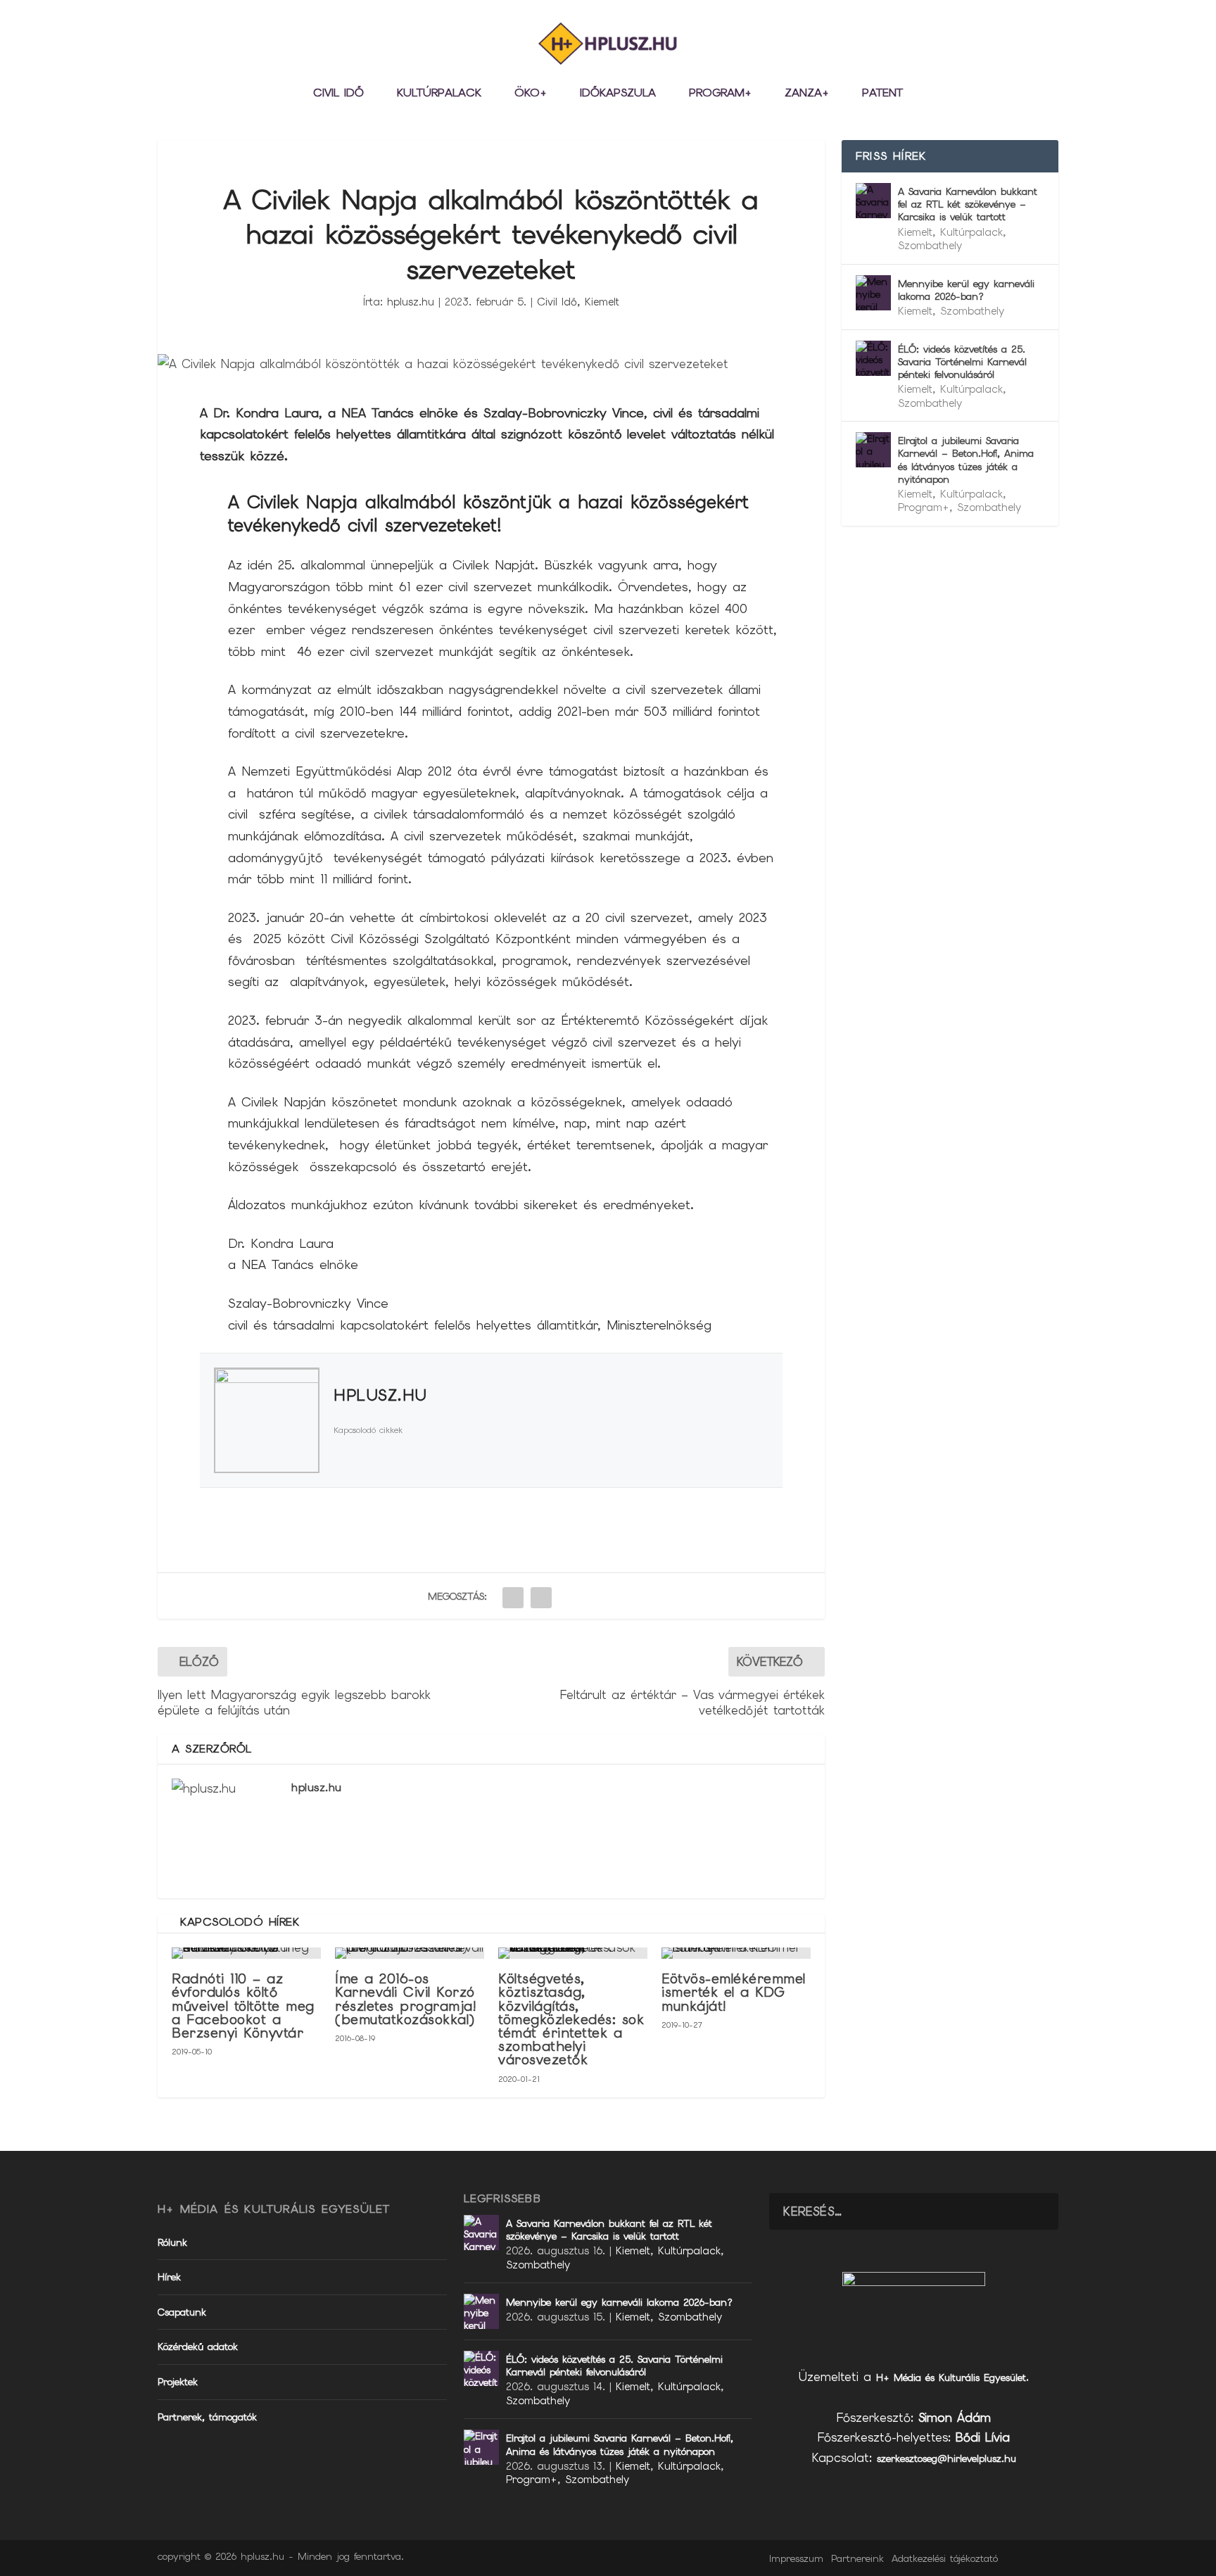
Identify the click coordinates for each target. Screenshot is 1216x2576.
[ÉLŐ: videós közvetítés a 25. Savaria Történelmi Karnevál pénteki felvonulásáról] (873, 358)
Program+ (720, 94)
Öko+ (531, 94)
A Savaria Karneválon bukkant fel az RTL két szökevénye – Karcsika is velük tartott (968, 204)
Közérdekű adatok (198, 2347)
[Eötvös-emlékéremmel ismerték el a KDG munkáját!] (736, 1953)
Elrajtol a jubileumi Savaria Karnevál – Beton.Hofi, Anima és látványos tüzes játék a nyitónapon (966, 460)
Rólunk (172, 2242)
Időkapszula (618, 94)
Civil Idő (338, 94)
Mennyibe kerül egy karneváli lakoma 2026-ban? (966, 290)
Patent (882, 94)
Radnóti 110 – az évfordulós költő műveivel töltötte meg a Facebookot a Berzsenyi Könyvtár (243, 2006)
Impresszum (796, 2558)
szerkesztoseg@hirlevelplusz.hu (946, 2458)
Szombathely (930, 246)
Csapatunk (182, 2312)
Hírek (169, 2277)
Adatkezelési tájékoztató (945, 2558)
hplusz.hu (411, 302)
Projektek (178, 2382)
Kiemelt (602, 302)
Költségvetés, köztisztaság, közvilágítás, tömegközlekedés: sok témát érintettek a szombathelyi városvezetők (571, 2019)
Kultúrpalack (439, 94)
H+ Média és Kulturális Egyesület (951, 2378)
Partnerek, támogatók (207, 2417)
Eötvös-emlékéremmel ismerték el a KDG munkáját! (734, 1992)
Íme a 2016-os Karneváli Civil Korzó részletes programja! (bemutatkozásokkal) (406, 1999)
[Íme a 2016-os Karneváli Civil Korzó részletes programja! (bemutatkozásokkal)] (410, 1953)
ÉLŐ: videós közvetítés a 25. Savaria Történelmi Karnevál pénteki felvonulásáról (962, 362)
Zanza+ (807, 94)
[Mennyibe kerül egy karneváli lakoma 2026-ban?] (873, 293)
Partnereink (857, 2558)
